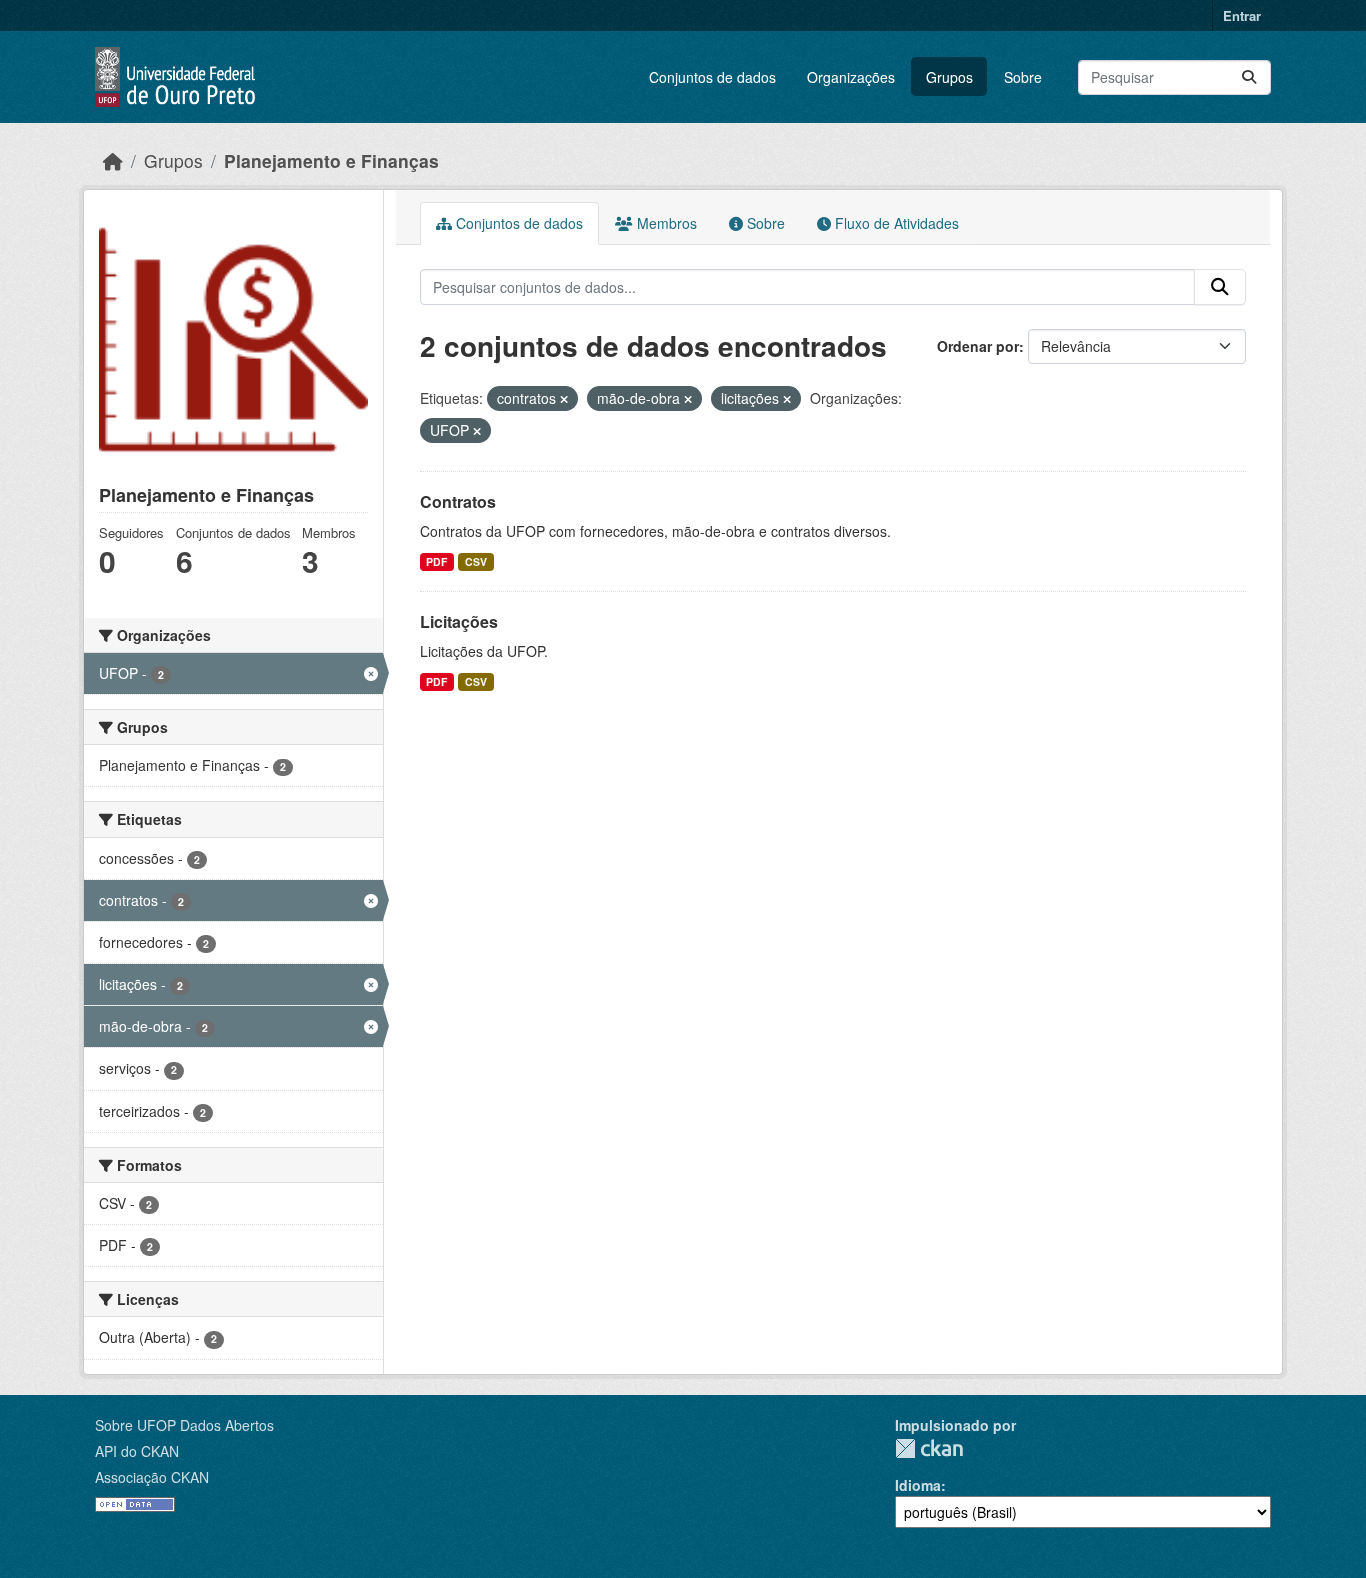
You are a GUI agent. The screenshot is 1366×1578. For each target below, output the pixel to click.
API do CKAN (137, 1451)
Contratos (458, 501)
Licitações (459, 621)
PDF (436, 561)
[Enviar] (1249, 77)
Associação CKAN (152, 1477)
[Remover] (564, 399)
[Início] (113, 160)
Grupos (949, 77)
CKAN (929, 1448)
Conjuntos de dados (712, 77)
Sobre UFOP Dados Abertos (184, 1425)
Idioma (918, 1485)
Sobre (1023, 77)
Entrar (1242, 15)
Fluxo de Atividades (895, 223)
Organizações (851, 77)
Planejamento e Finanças (331, 160)
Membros (665, 223)
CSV (476, 561)
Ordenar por (978, 346)
